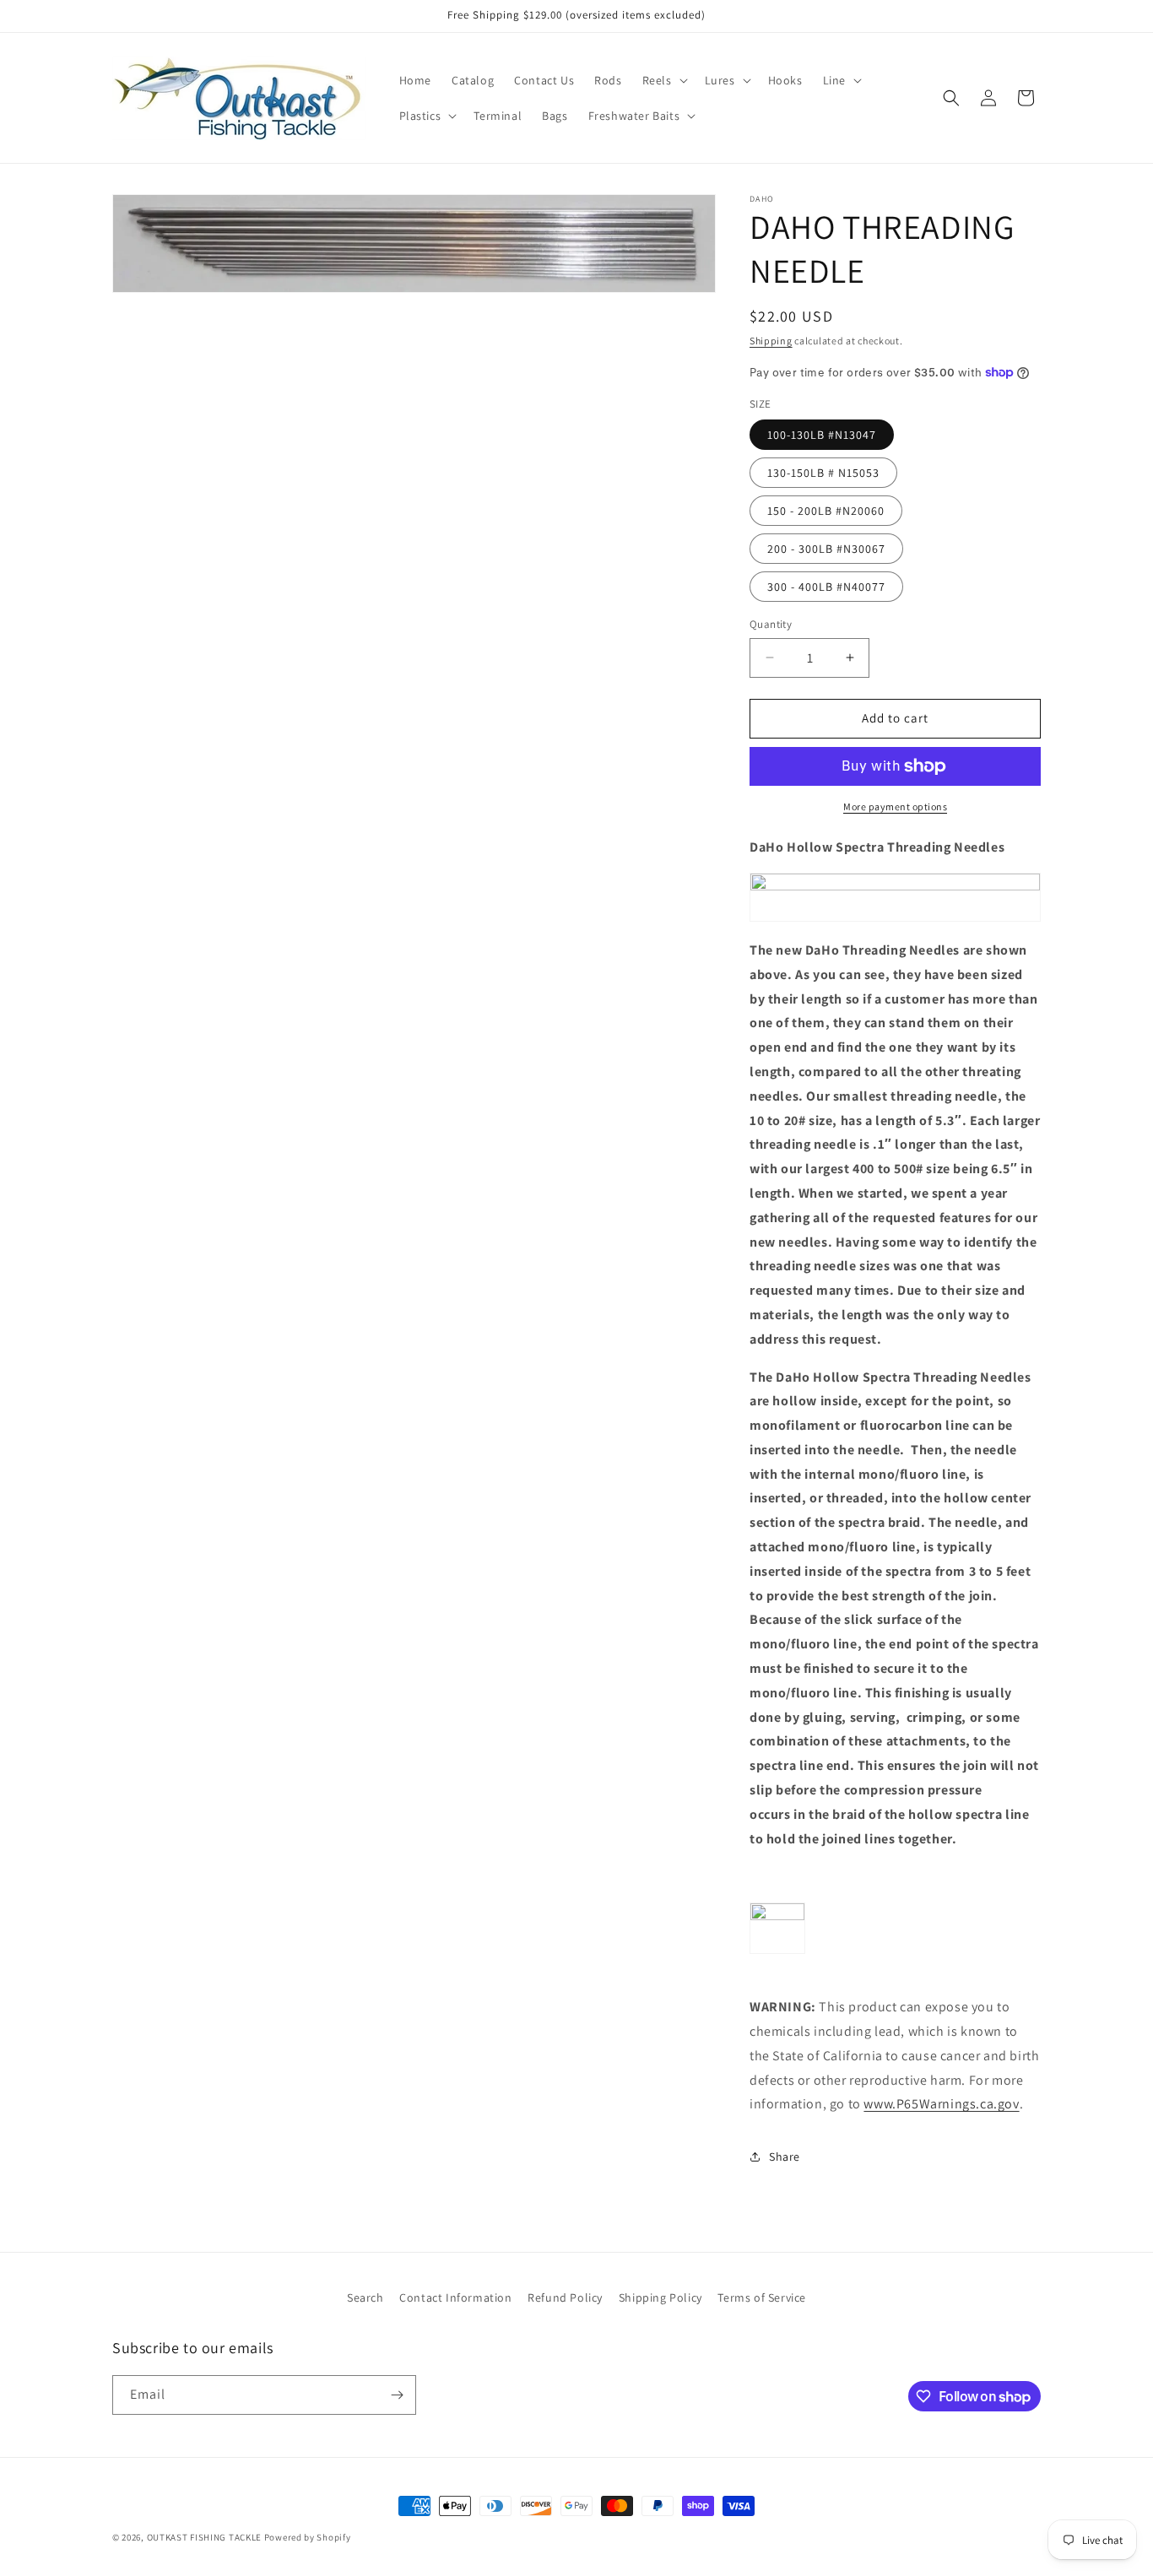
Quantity (771, 624)
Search (365, 2297)
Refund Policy (565, 2297)
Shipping (771, 341)
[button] (663, 80)
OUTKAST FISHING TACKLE (204, 2537)
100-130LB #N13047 (822, 435)
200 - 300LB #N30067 (826, 549)
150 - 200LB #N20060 (826, 511)
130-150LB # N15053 (823, 473)
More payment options (895, 806)
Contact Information (455, 2297)
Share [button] (785, 2157)
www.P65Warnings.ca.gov (941, 2104)
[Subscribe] (397, 2395)
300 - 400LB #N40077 (826, 587)
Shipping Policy (660, 2297)
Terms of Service (762, 2297)
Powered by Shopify (308, 2537)
